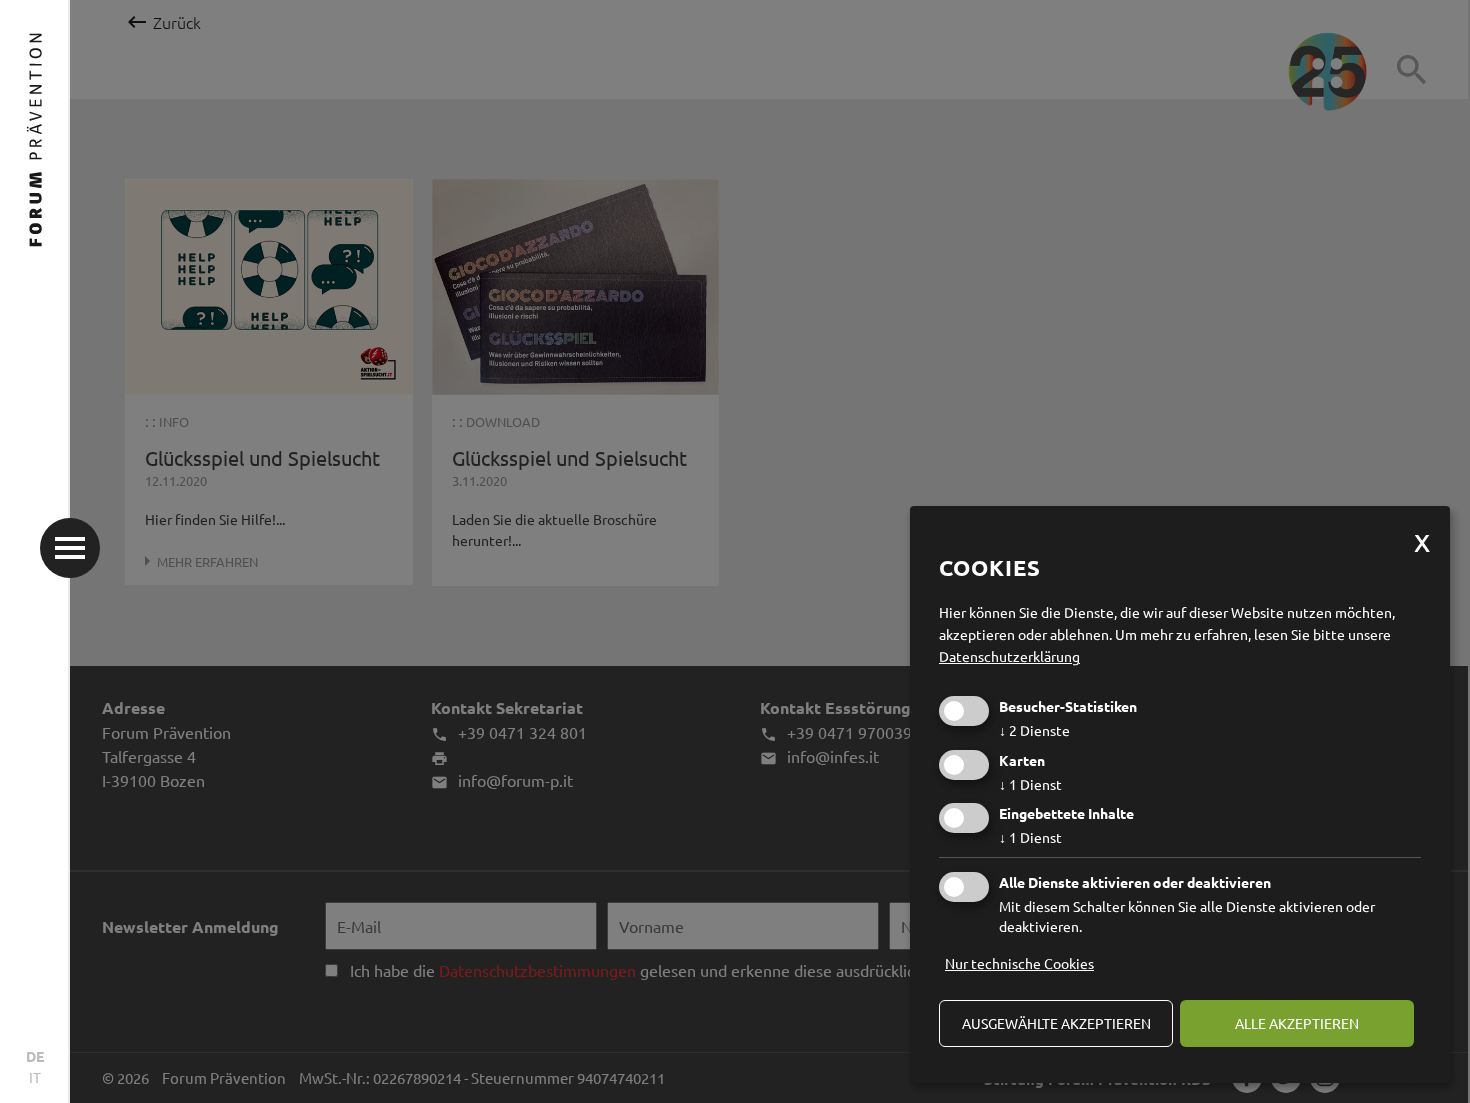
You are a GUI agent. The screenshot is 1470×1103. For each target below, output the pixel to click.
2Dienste (1034, 730)
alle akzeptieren (1297, 1023)
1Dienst (1030, 784)
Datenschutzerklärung (1009, 656)
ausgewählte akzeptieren (1056, 1023)
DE (35, 1056)
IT (35, 1077)
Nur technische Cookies (1019, 963)
